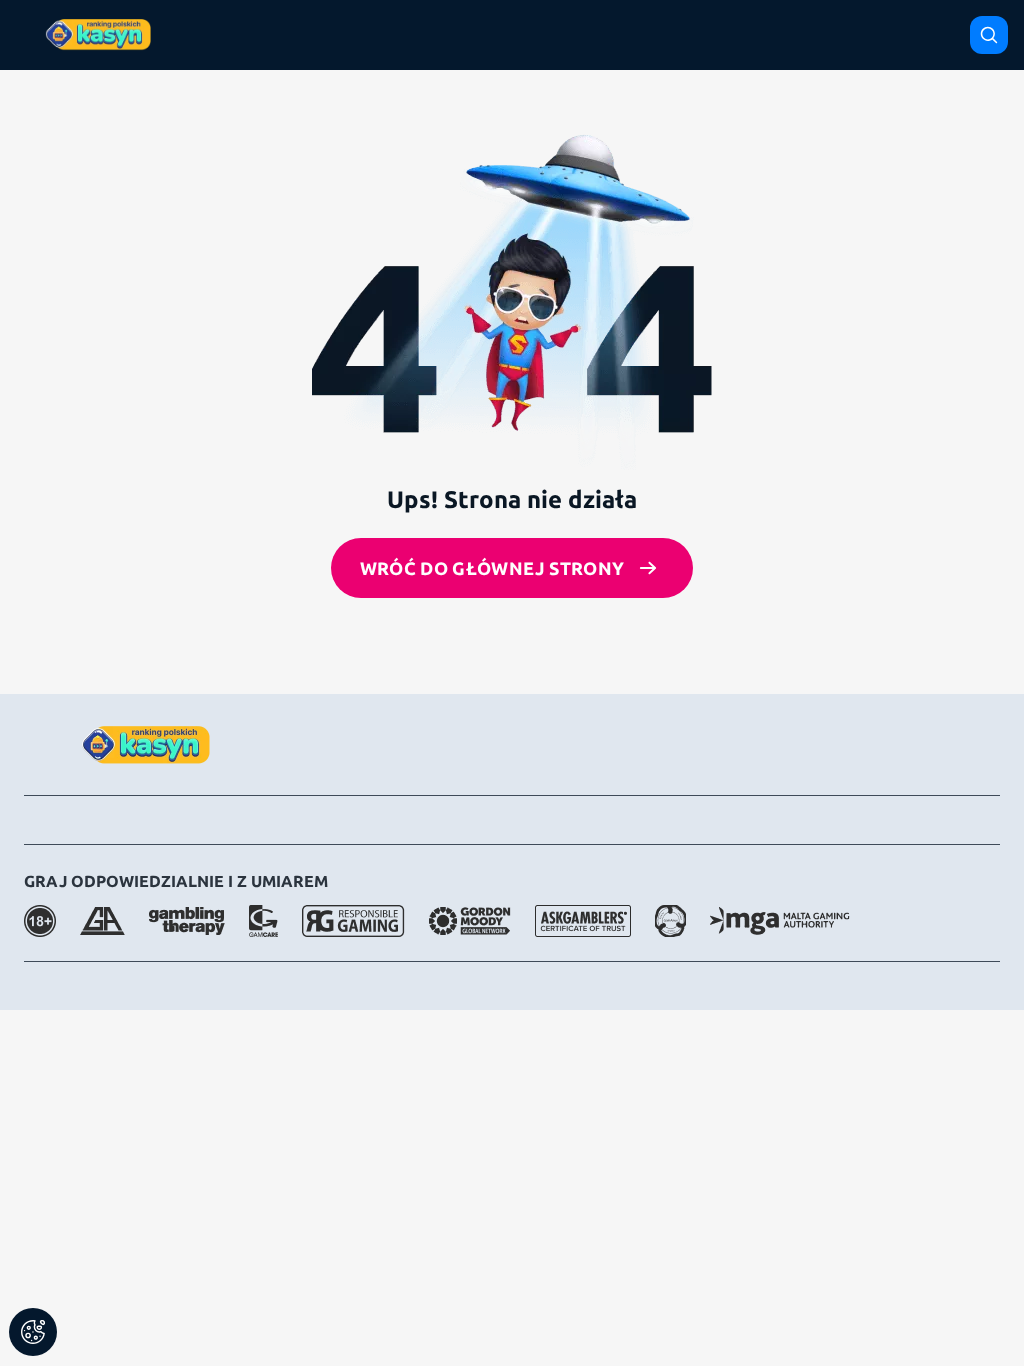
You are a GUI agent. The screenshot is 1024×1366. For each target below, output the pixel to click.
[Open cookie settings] (33, 1332)
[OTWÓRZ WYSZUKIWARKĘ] (989, 35)
